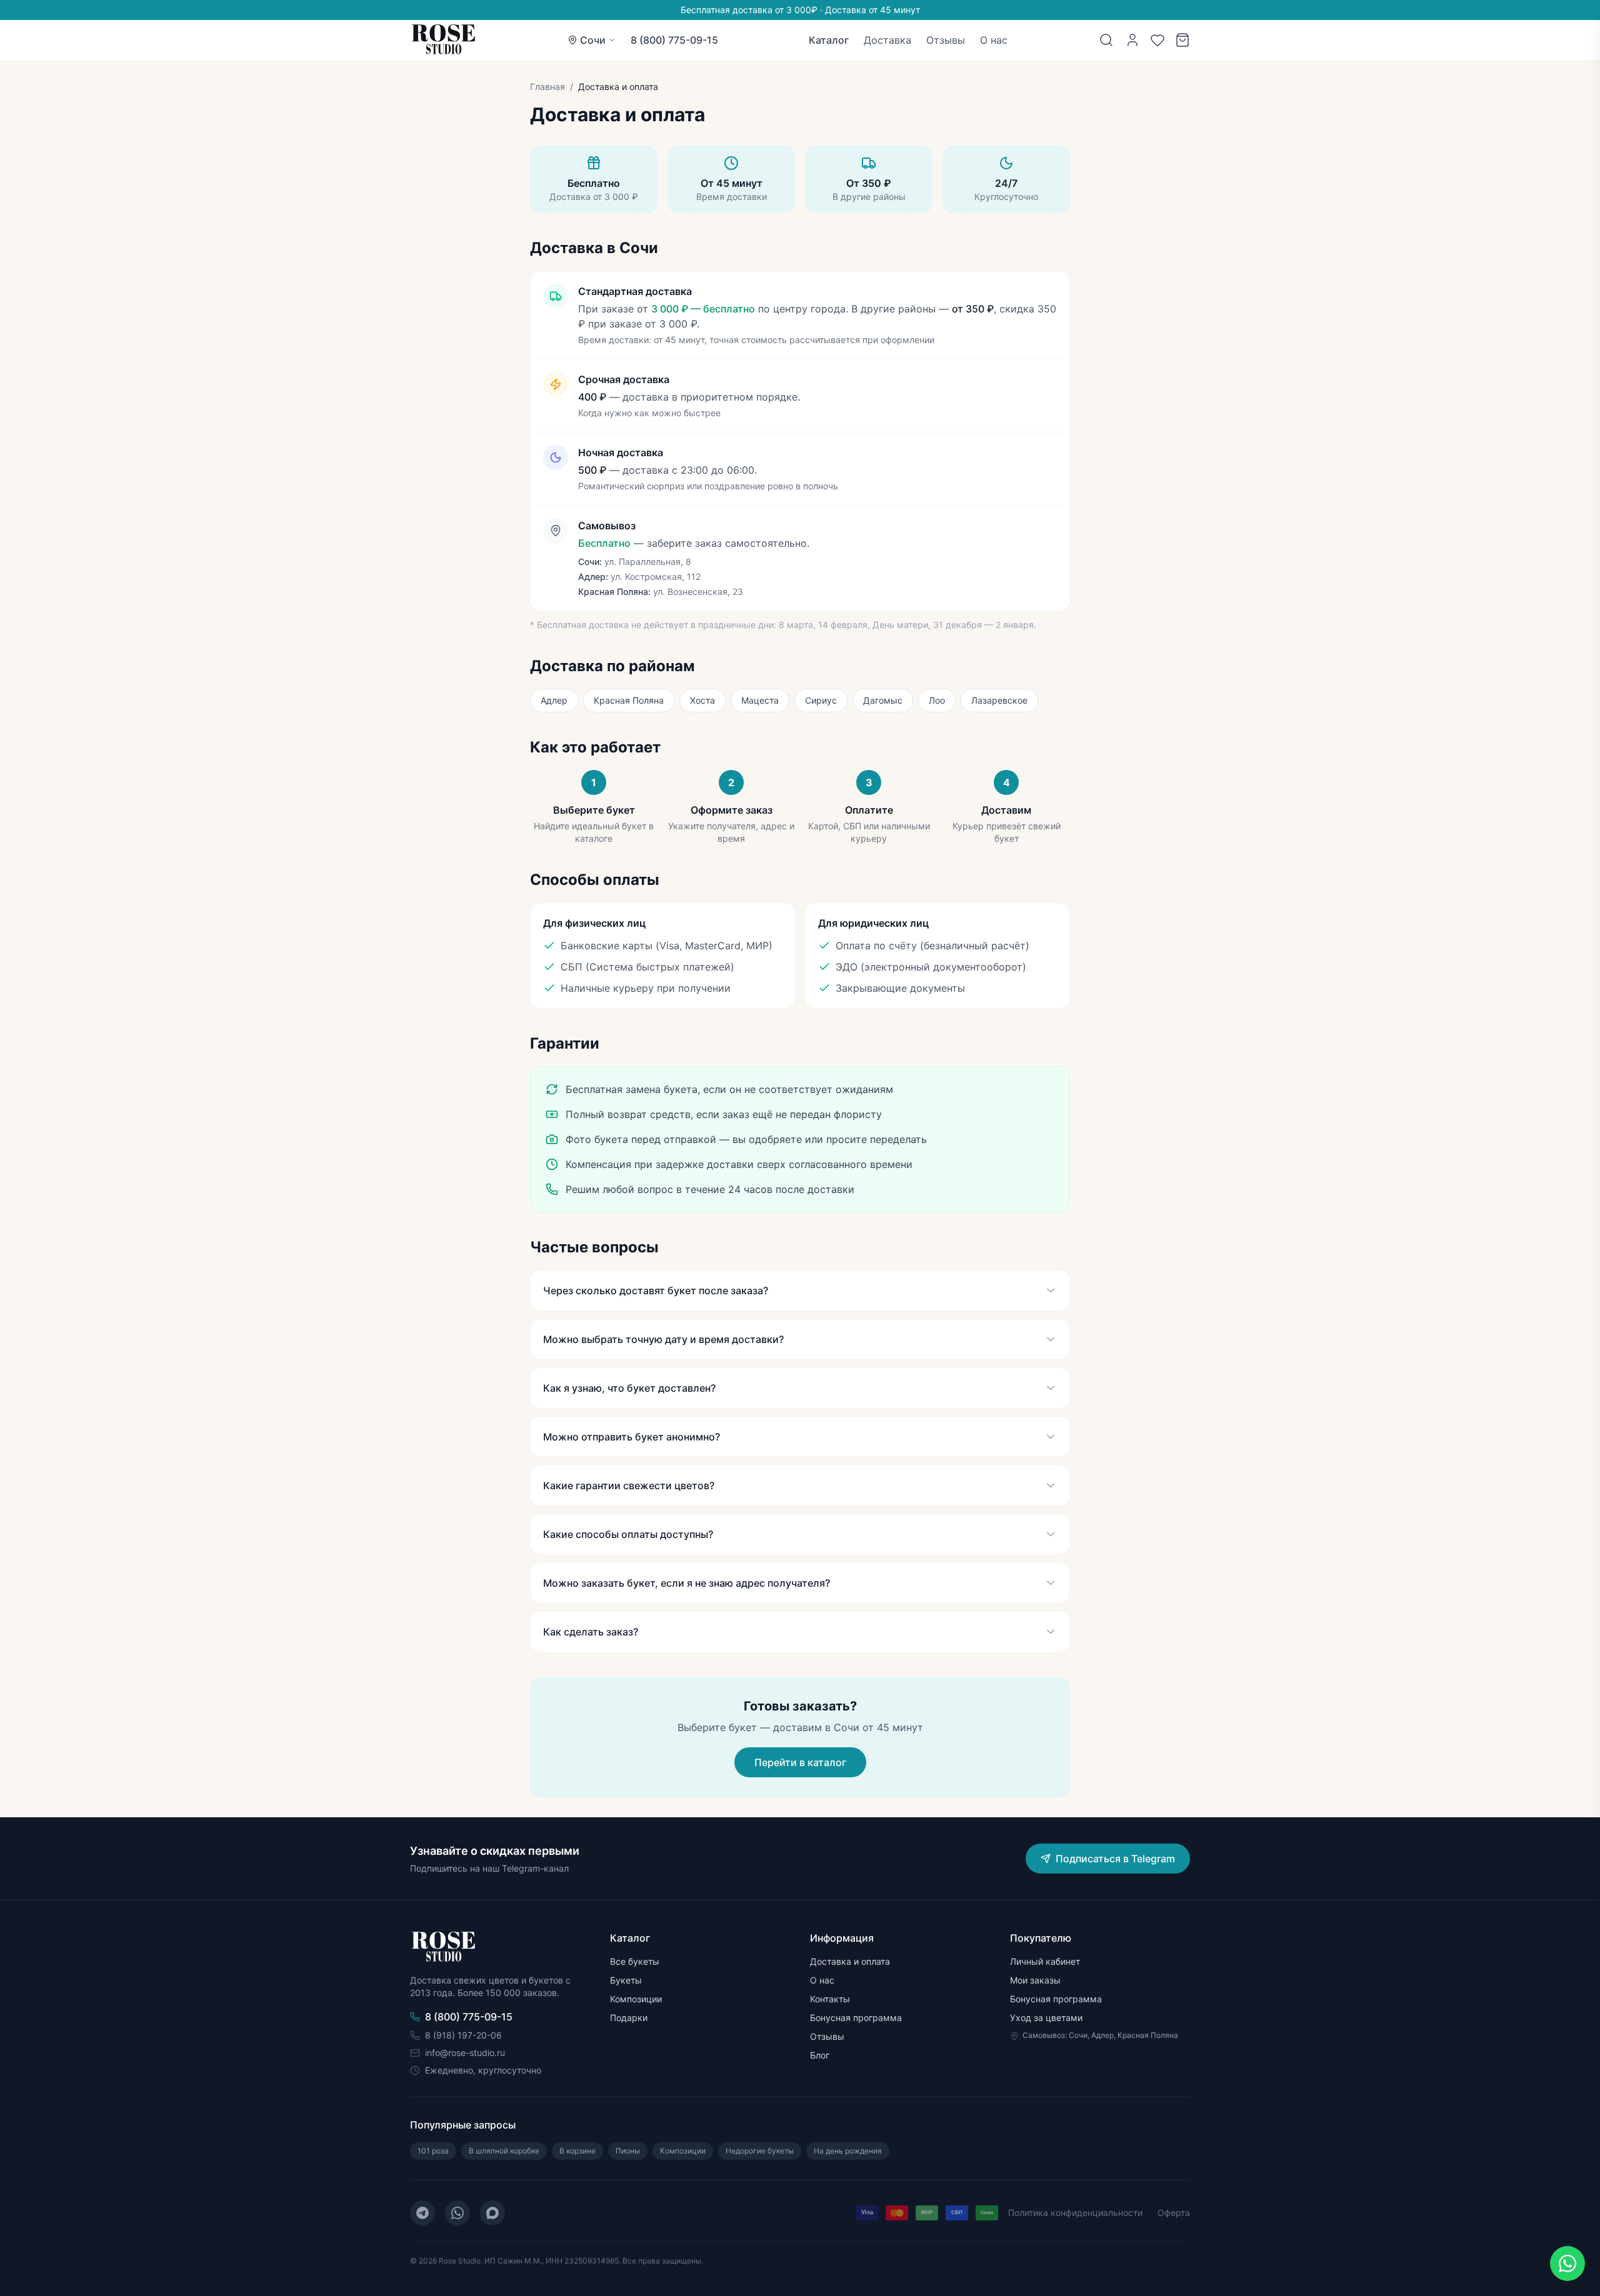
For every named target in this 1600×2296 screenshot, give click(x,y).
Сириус (821, 700)
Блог (820, 2055)
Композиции (636, 1999)
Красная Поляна (629, 700)
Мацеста (760, 700)
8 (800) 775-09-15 (674, 40)
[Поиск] (1106, 40)
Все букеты (635, 1961)
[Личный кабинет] (1132, 40)
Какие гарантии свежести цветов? (629, 1485)
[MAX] (492, 2213)
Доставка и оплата (850, 1961)
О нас (994, 40)
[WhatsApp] (457, 2213)
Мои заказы (1035, 1980)
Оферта (1174, 2213)
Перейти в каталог (800, 1762)
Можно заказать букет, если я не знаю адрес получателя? (687, 1583)
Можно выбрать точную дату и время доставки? (663, 1339)
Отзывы (946, 40)
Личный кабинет (1045, 1961)
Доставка (887, 40)
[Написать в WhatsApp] (1567, 2264)
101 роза (433, 2151)
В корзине (577, 2151)
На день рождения (848, 2151)
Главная (547, 87)
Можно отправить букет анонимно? (632, 1437)
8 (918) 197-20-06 (463, 2035)
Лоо (937, 700)
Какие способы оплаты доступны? (628, 1534)
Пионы (628, 2151)
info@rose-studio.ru (465, 2053)
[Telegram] (422, 2213)
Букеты (626, 1980)
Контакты (830, 1999)
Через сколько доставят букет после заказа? (656, 1290)
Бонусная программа (856, 2018)
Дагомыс (883, 700)
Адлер (554, 700)
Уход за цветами (1046, 2018)
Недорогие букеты (760, 2151)
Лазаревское (999, 700)
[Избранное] (1157, 40)
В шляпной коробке (504, 2151)
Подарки (629, 2018)
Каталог (829, 40)
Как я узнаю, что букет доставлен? (629, 1388)
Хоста (702, 700)
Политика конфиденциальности (1075, 2213)
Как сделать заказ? (591, 1632)
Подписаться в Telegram (1115, 1859)
